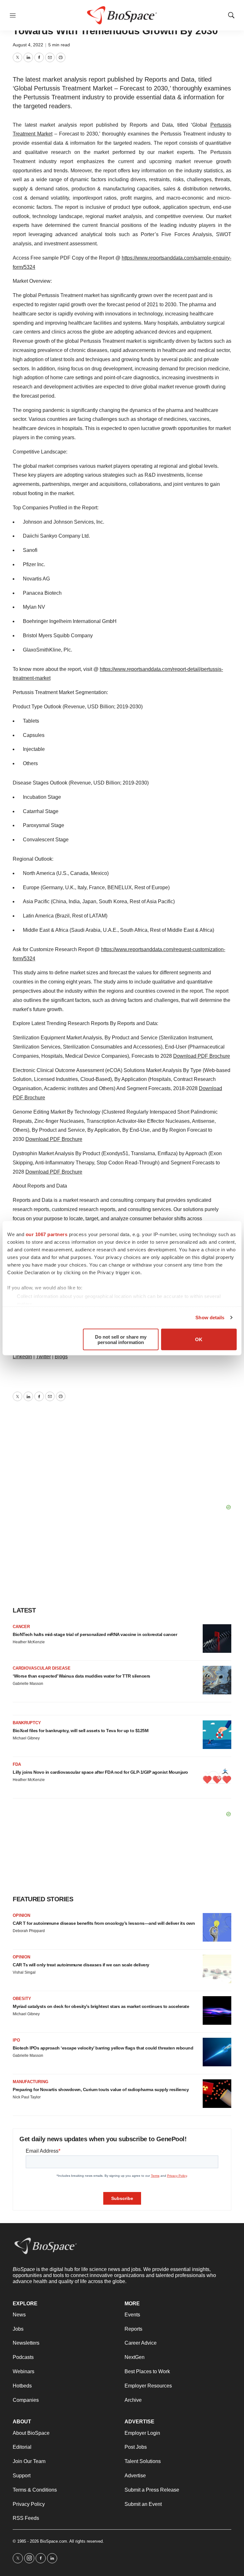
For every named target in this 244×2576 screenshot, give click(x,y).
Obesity (22, 1999)
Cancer (21, 1627)
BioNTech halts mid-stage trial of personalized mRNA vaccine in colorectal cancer (95, 1634)
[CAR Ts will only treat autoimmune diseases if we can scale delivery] (217, 1969)
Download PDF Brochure (202, 1056)
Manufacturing (30, 2082)
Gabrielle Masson (28, 1684)
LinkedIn (22, 1357)
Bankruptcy (27, 1723)
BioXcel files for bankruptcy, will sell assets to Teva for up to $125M (81, 1731)
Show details (210, 1318)
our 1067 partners (47, 1234)
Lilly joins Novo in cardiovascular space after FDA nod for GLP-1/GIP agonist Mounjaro (100, 1772)
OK (199, 1339)
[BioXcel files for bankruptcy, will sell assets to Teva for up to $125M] (217, 1735)
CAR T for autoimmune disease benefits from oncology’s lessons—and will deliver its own (104, 1923)
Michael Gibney (26, 1738)
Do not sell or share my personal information (121, 1339)
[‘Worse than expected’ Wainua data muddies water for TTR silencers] (217, 1680)
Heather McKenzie (29, 1642)
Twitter (43, 1357)
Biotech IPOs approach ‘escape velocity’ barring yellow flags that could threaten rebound (103, 2048)
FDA (17, 1764)
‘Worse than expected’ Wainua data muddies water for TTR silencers (81, 1676)
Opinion (21, 1915)
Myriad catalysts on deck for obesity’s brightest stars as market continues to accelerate (101, 2006)
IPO (16, 2040)
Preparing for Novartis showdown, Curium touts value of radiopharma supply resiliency (101, 2089)
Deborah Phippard (29, 1931)
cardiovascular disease (42, 1668)
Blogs (61, 1357)
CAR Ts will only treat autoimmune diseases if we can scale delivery (81, 1965)
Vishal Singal (24, 1972)
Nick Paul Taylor (27, 2097)
